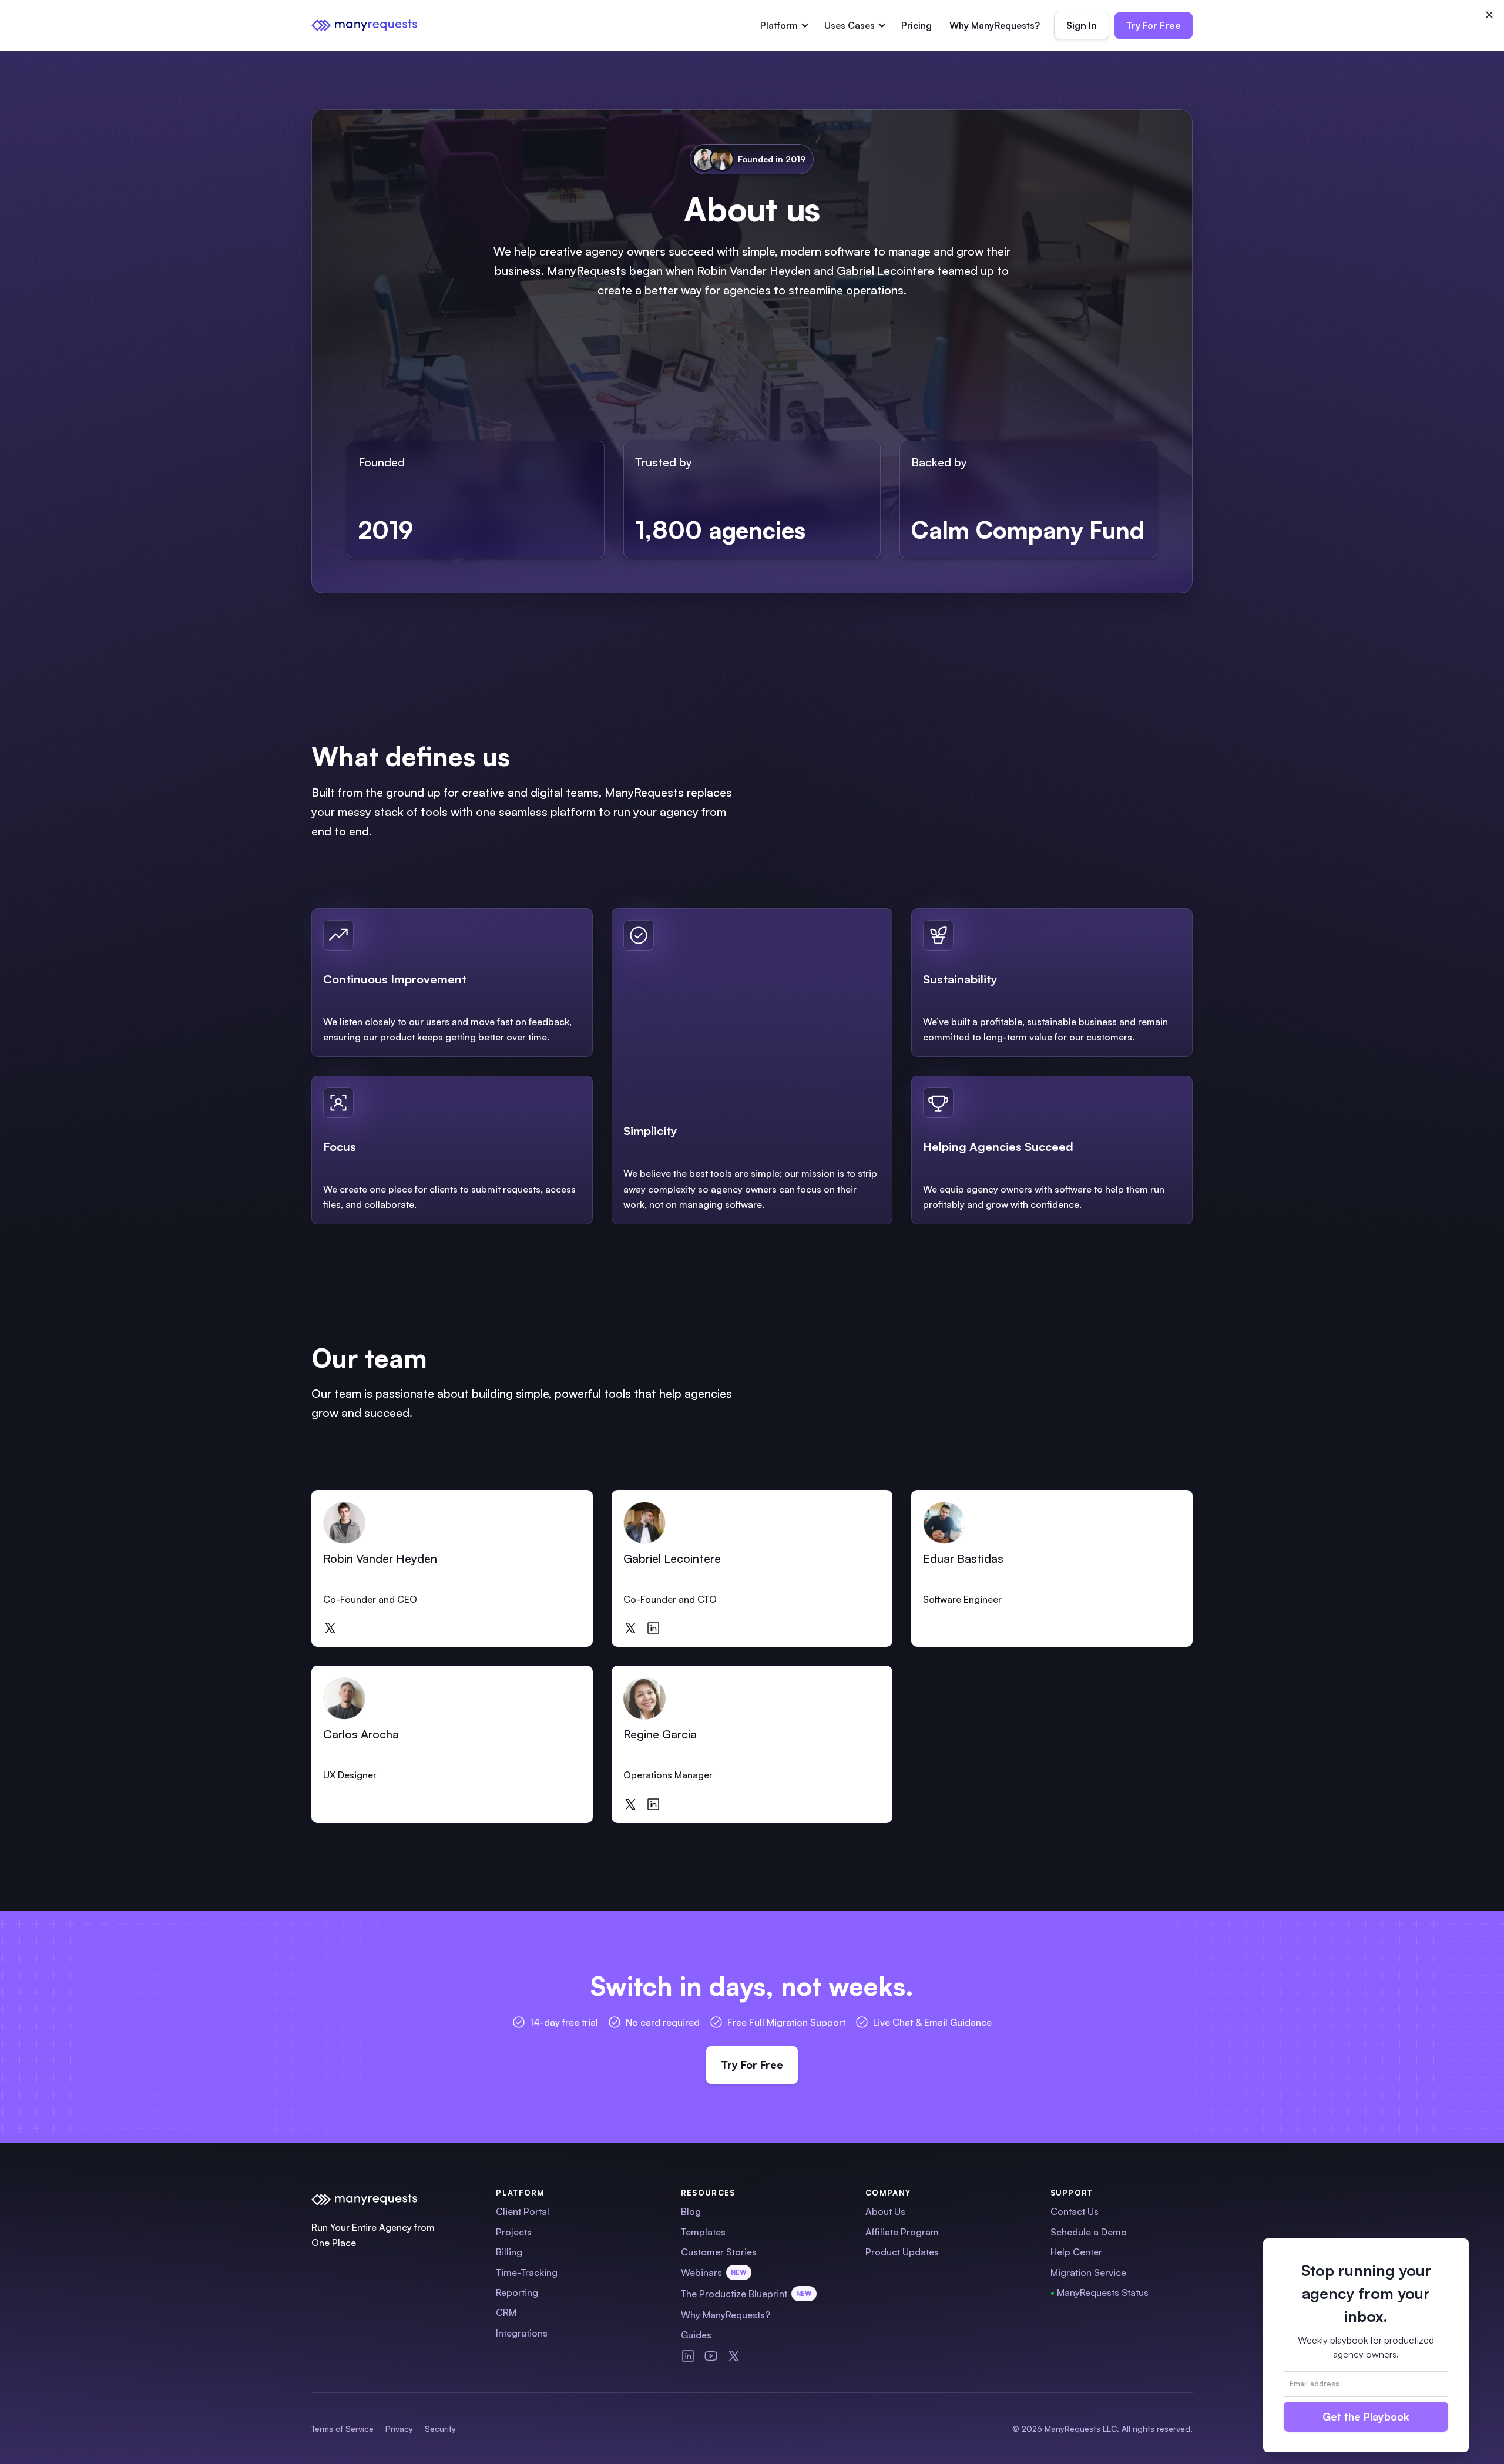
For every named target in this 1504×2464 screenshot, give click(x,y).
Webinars (714, 2272)
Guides (696, 2335)
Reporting (517, 2292)
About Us (885, 2211)
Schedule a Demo (1089, 2232)
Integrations (522, 2333)
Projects (514, 2232)
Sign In (1082, 25)
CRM (506, 2312)
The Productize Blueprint (746, 2294)
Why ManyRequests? (995, 25)
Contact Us (1075, 2211)
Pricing (916, 25)
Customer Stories (719, 2252)
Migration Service (1088, 2272)
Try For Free (1154, 25)
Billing (509, 2252)
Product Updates (902, 2252)
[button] (783, 25)
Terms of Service (343, 2428)
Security (440, 2428)
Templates (703, 2232)
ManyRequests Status (1100, 2292)
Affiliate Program (902, 2232)
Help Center (1076, 2252)
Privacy (399, 2428)
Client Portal (523, 2211)
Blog (691, 2211)
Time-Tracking (527, 2272)
